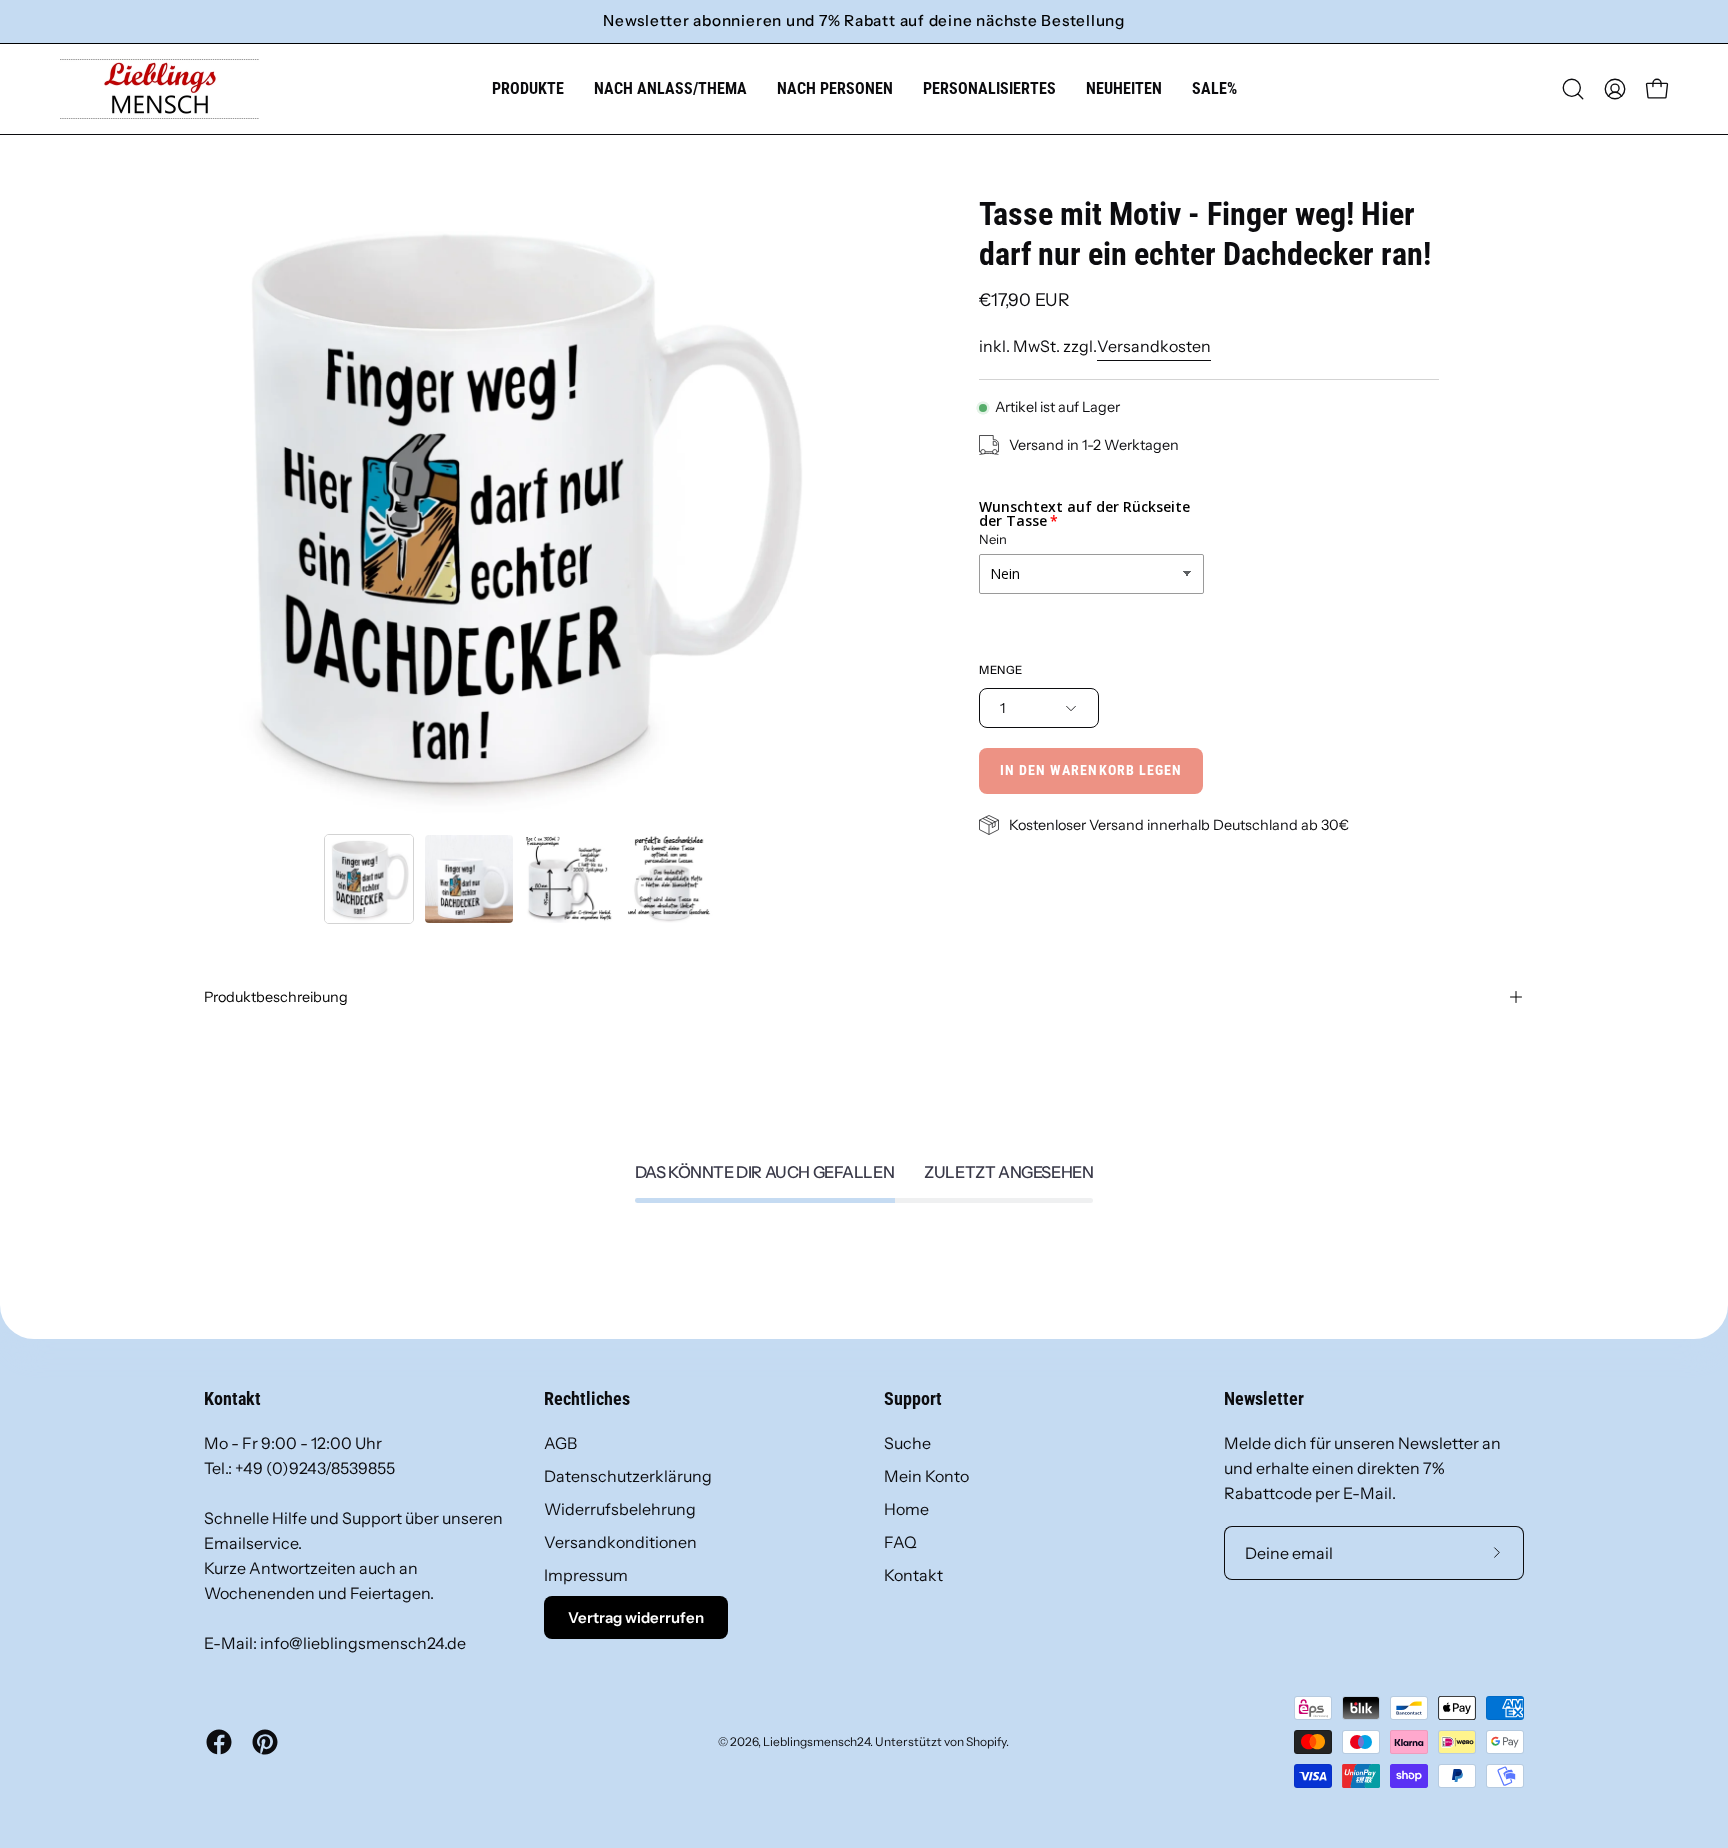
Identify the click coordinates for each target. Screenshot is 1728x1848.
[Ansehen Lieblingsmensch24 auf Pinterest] (265, 1742)
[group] (864, 21)
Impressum (586, 1575)
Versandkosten (1154, 346)
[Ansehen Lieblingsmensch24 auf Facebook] (219, 1742)
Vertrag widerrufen (636, 1617)
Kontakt (913, 1575)
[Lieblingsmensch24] (160, 89)
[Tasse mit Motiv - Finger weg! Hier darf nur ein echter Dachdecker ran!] (369, 879)
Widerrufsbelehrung (620, 1509)
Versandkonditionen (620, 1542)
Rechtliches (587, 1399)
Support (913, 1399)
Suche (907, 1443)
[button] (670, 89)
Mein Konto (926, 1476)
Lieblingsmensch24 (816, 1741)
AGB (560, 1443)
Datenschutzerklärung (628, 1476)
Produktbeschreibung (276, 997)
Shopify (986, 1741)
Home (906, 1509)
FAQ (900, 1542)
